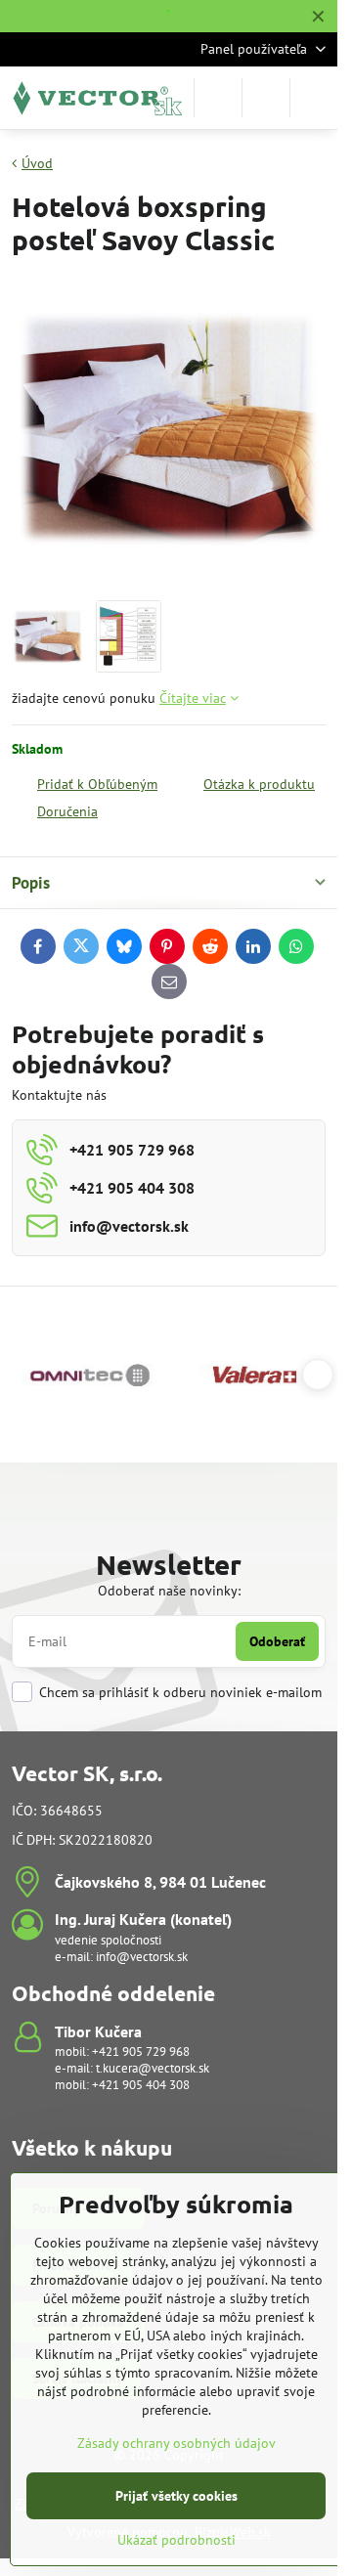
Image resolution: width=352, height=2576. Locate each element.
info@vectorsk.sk (142, 1957)
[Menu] (314, 98)
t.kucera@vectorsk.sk (153, 2068)
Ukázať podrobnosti (176, 2540)
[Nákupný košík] (266, 98)
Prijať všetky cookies (176, 2496)
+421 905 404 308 (141, 2085)
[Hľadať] (218, 98)
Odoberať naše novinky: (169, 1591)
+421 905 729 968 (141, 2052)
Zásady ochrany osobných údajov (176, 2443)
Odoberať (277, 1641)
